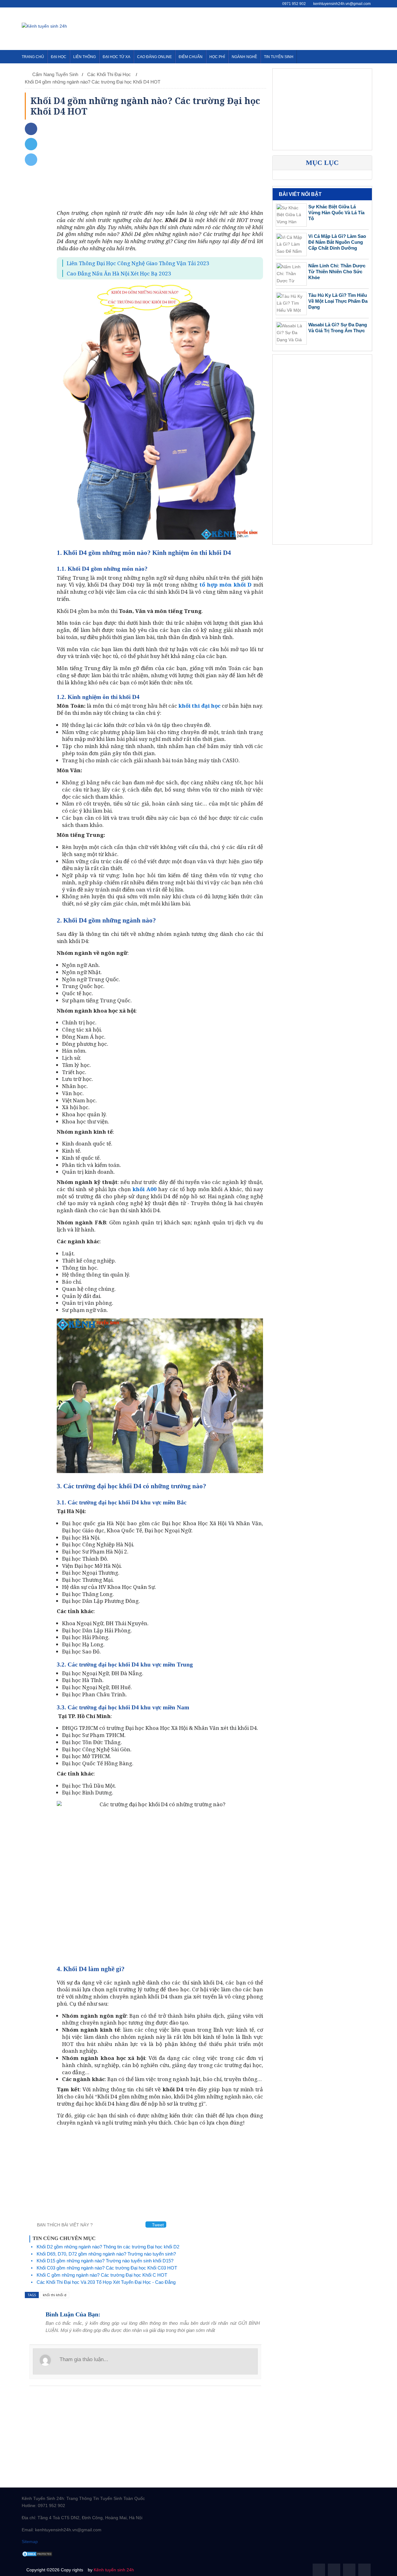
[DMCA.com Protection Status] (37, 2554)
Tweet (157, 2225)
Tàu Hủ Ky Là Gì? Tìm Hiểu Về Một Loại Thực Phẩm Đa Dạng (338, 301)
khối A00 (144, 1189)
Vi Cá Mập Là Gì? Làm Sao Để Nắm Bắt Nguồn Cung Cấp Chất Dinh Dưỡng (337, 242)
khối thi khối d (55, 2295)
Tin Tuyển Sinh (279, 57)
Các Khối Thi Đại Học (110, 74)
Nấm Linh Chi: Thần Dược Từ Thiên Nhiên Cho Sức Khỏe (337, 272)
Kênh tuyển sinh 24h (114, 2570)
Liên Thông (85, 57)
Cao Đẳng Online (154, 57)
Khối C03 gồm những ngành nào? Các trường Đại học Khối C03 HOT (107, 2268)
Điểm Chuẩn (191, 57)
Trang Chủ (33, 57)
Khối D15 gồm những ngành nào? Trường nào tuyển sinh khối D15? (105, 2261)
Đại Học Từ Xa (116, 57)
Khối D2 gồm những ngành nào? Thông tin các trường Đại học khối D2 (108, 2247)
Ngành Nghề (244, 57)
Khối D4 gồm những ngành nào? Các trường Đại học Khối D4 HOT (93, 82)
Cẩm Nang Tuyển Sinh (55, 74)
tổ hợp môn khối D (225, 585)
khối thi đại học (199, 706)
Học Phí (217, 57)
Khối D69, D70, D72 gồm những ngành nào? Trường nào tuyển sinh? (106, 2254)
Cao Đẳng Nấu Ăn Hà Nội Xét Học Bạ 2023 (119, 273)
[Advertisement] (262, 28)
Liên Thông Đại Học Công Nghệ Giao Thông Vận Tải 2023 (138, 263)
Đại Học (59, 57)
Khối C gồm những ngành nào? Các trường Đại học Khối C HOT (102, 2275)
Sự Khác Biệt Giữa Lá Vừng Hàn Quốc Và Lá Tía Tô (336, 213)
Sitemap (30, 2542)
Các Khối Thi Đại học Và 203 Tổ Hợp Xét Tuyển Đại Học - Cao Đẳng (106, 2282)
